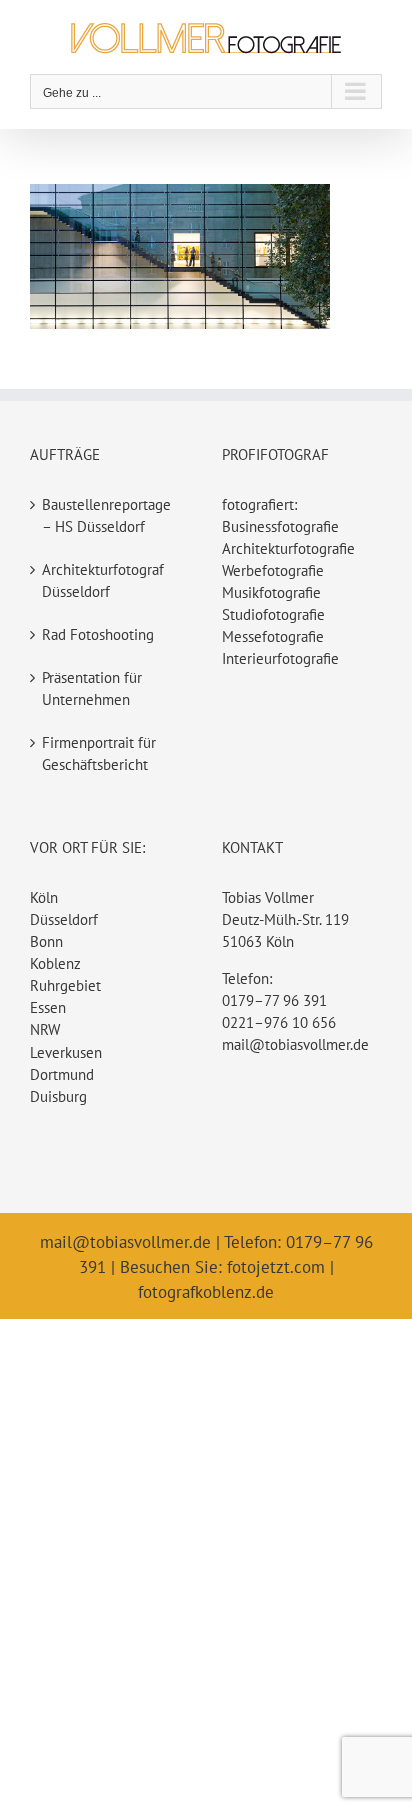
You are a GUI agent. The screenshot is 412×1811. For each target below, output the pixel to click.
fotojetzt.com (276, 1267)
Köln (44, 897)
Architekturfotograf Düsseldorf (103, 580)
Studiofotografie (273, 614)
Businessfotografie (280, 526)
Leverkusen (66, 1052)
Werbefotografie (273, 570)
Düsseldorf (64, 919)
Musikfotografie (271, 592)
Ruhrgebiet (65, 985)
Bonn (46, 941)
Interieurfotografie (280, 658)
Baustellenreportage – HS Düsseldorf (106, 515)
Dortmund (62, 1074)
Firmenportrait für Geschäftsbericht (99, 753)
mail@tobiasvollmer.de (295, 1044)
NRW (45, 1029)
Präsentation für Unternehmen (92, 688)
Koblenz (55, 963)
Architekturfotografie (288, 548)
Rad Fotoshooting (98, 634)
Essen (48, 1007)
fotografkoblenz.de (206, 1292)
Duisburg (58, 1096)
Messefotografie (273, 636)
